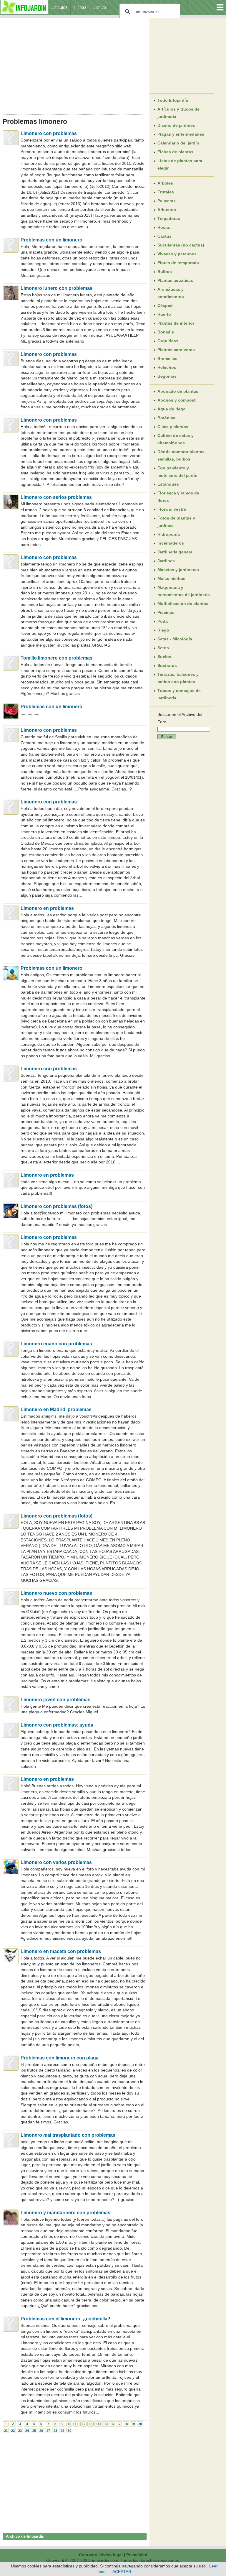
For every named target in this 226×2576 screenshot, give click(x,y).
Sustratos (167, 665)
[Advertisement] (75, 64)
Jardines (166, 561)
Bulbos (165, 272)
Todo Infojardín (173, 100)
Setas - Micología (175, 639)
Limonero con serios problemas (56, 497)
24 (27, 2431)
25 (34, 2431)
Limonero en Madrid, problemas (56, 1409)
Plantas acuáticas (175, 280)
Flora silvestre (172, 509)
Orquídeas (168, 341)
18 (126, 2424)
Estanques (168, 484)
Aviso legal (112, 2555)
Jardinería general (176, 552)
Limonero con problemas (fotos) (56, 1206)
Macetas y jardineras (178, 570)
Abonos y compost (177, 400)
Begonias (167, 376)
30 (69, 2431)
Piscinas (166, 612)
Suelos (164, 657)
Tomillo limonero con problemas (56, 658)
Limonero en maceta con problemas (61, 1951)
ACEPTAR (122, 2572)
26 (41, 2431)
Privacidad (137, 2555)
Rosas (164, 227)
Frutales (166, 192)
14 (98, 2424)
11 (76, 2424)
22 (13, 2431)
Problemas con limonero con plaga (60, 2058)
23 (20, 2431)
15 (105, 2424)
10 (69, 2424)
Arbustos (167, 210)
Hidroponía (169, 534)
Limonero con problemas (49, 133)
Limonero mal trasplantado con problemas (68, 2135)
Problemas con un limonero (51, 240)
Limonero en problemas (47, 908)
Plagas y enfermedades (181, 134)
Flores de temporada (178, 263)
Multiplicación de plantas (183, 604)
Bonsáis (166, 332)
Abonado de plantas (178, 391)
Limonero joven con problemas (55, 1700)
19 (133, 2424)
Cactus (164, 236)
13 (91, 2424)
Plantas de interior (176, 323)
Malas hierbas (171, 578)
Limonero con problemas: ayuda (57, 1725)
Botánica (166, 418)
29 (62, 2431)
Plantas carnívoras (176, 350)
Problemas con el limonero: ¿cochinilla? (65, 2319)
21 (6, 2431)
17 (119, 2424)
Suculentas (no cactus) (181, 245)
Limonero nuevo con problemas (56, 1593)
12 (84, 2424)
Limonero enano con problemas (56, 1344)
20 (140, 2424)
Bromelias (167, 359)
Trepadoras (169, 218)
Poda (163, 621)
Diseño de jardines (176, 125)
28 (55, 2431)
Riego (163, 630)
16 (112, 2424)
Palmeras (167, 201)
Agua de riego (172, 409)
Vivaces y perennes (177, 254)
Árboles (165, 183)
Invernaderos (171, 543)
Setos (163, 648)
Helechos (167, 367)
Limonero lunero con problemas (56, 288)
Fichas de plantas (175, 152)
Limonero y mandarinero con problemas (65, 2213)
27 (48, 2431)
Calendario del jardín (178, 143)
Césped (165, 305)
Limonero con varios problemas (56, 1862)
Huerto (164, 314)
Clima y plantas (173, 427)
